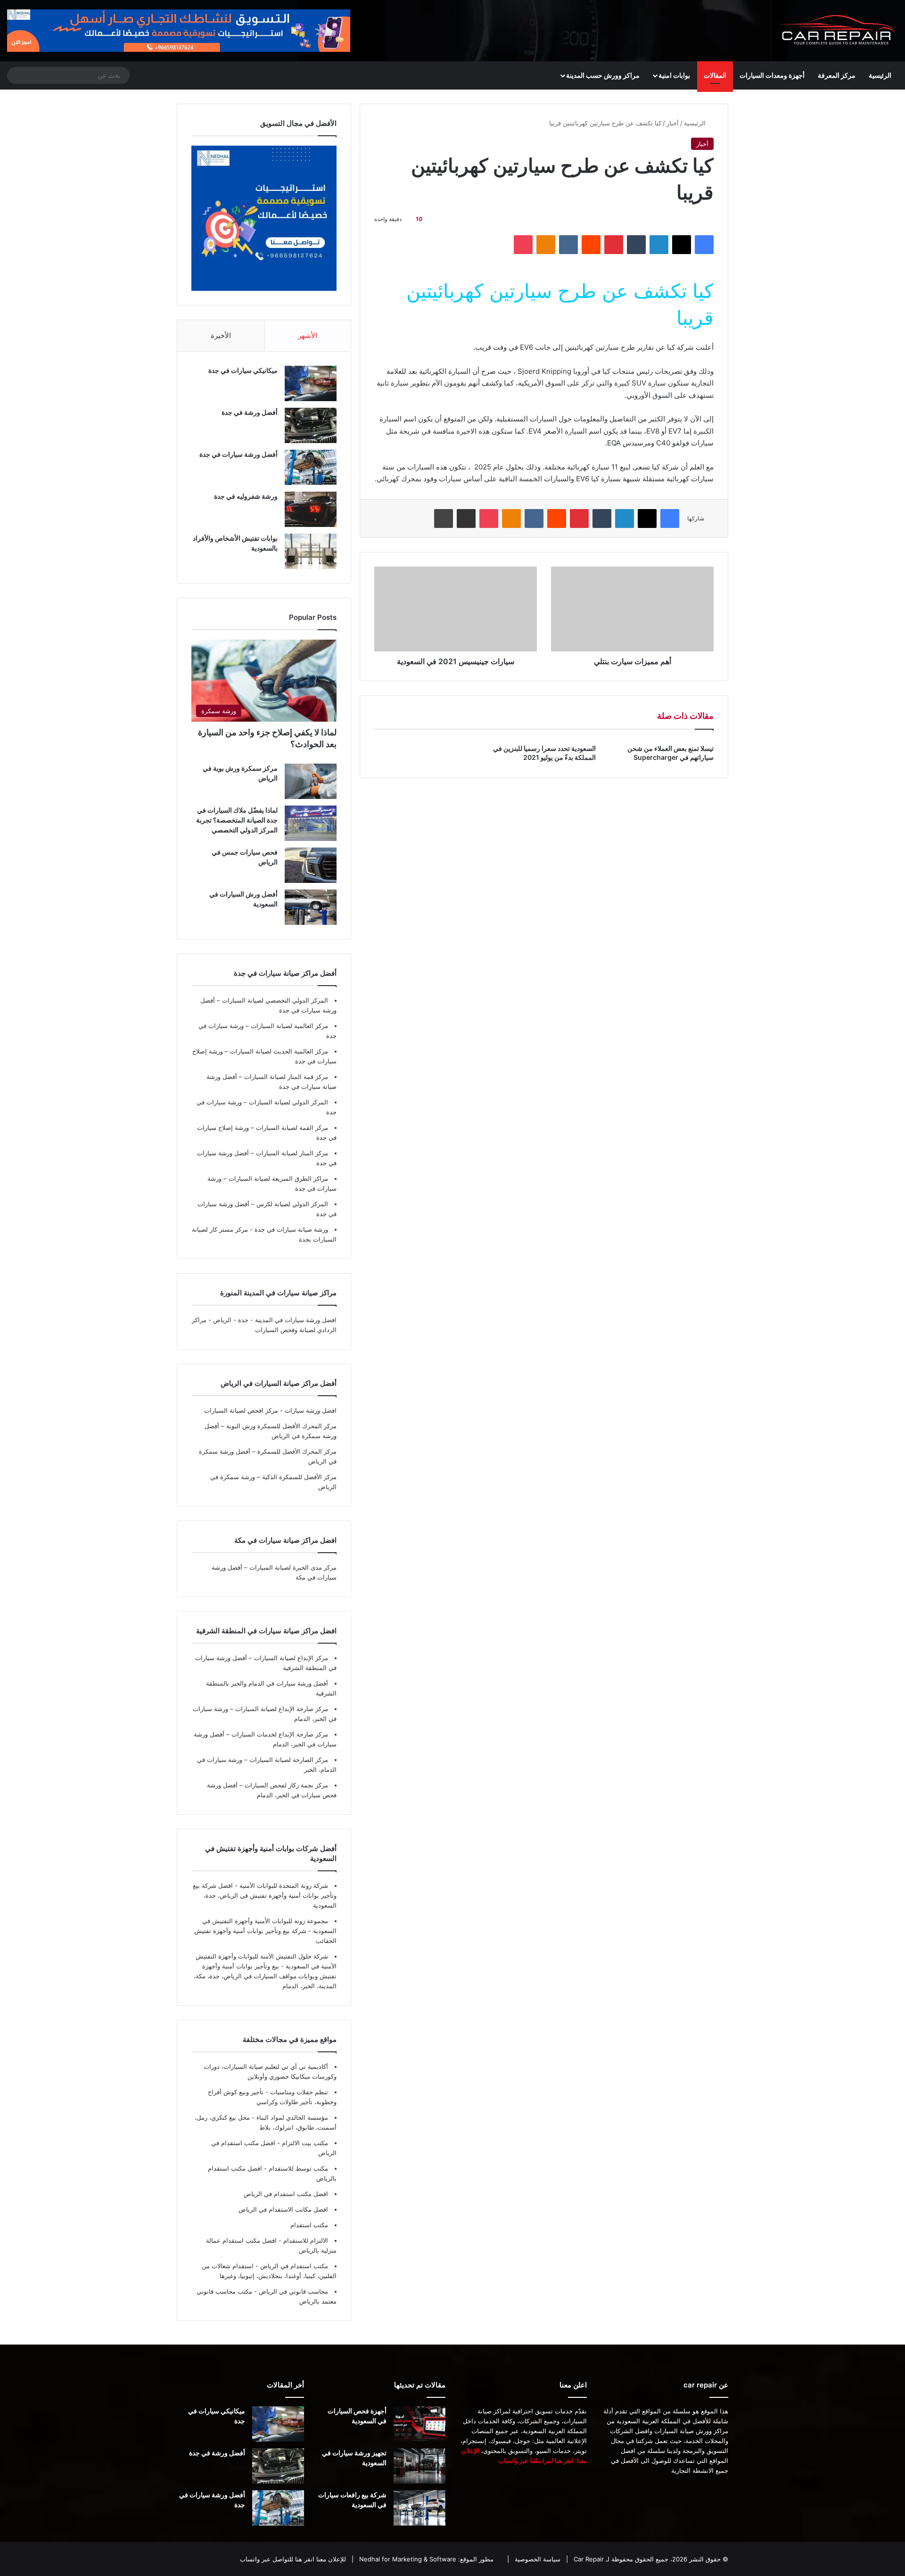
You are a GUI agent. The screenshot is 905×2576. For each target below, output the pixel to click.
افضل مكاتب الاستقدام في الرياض (283, 2209)
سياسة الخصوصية (537, 2560)
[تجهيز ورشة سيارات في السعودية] (420, 2466)
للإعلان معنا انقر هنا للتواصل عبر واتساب (293, 2560)
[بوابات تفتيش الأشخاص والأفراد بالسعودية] (311, 551)
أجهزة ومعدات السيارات (772, 75)
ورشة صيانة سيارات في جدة (290, 1229)
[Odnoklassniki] (546, 245)
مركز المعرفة (837, 75)
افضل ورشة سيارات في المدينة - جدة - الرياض (275, 1320)
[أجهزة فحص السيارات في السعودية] (420, 2424)
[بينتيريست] (614, 245)
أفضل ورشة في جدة (250, 412)
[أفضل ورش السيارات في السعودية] (311, 907)
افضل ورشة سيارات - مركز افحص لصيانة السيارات (270, 1410)
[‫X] (682, 245)
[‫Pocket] (523, 245)
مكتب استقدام (309, 2225)
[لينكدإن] (659, 245)
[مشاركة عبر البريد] (467, 518)
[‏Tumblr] (636, 245)
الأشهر (308, 335)
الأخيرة (221, 335)
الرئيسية (880, 75)
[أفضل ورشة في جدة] (311, 425)
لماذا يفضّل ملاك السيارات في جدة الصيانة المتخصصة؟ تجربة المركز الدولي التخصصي (237, 820)
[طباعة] (444, 518)
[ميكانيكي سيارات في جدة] (311, 383)
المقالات (715, 75)
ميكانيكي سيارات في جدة (243, 370)
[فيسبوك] (704, 245)
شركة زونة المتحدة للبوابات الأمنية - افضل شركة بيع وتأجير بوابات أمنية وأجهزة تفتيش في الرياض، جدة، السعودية (265, 1895)
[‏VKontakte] (568, 245)
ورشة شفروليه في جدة (246, 496)
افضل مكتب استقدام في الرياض (286, 2194)
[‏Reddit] (591, 245)
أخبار (673, 123)
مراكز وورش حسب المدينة (603, 75)
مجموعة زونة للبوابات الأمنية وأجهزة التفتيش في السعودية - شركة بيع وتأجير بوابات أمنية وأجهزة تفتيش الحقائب (265, 1931)
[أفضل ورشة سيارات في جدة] (311, 467)
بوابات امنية (674, 75)
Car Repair (588, 2560)
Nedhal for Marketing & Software (407, 2560)
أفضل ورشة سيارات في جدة (239, 454)
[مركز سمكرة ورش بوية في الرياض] (311, 781)
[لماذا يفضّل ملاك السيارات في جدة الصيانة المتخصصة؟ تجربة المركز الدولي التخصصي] (311, 823)
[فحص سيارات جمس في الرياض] (311, 865)
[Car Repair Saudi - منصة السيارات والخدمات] (837, 31)
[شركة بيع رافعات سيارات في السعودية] (420, 2508)
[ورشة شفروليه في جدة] (311, 509)
